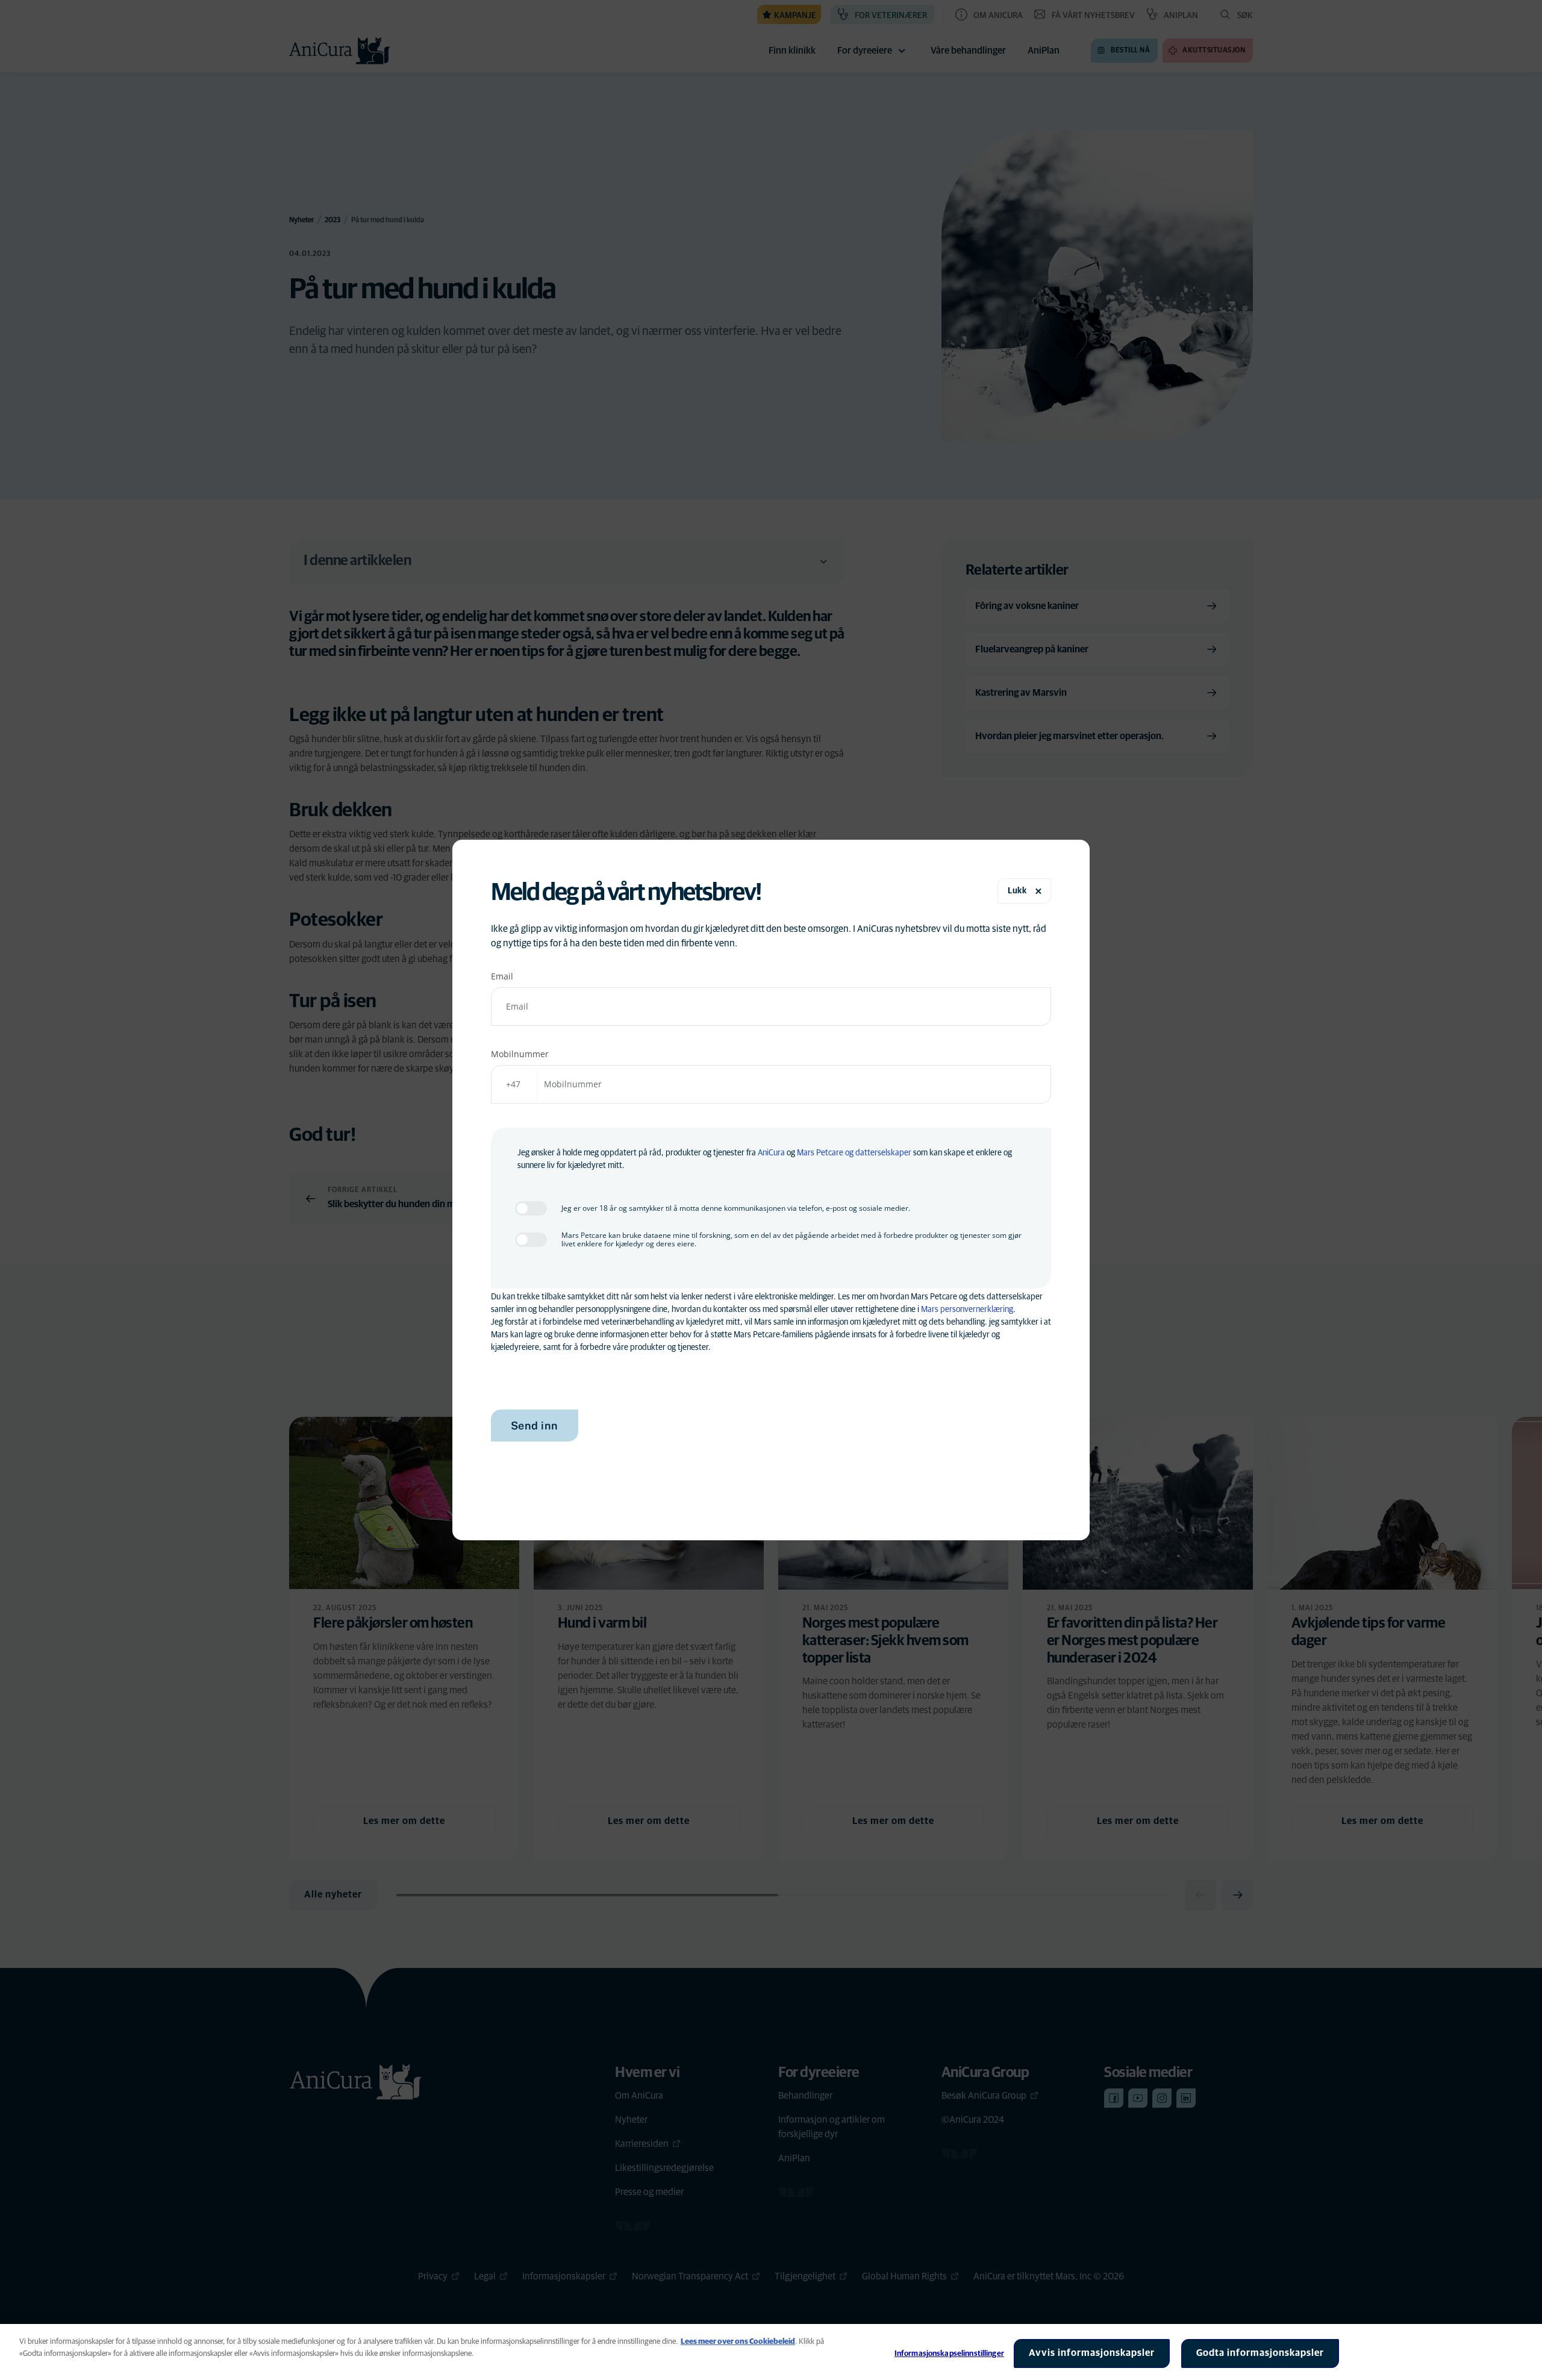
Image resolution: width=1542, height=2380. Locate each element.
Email (502, 976)
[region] (771, 2352)
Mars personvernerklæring (967, 1310)
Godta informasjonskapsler (1260, 2353)
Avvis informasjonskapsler (1092, 2353)
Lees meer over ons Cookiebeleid (738, 2342)
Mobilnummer (520, 1054)
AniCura (771, 1153)
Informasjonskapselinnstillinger (949, 2354)
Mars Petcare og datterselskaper (854, 1153)
